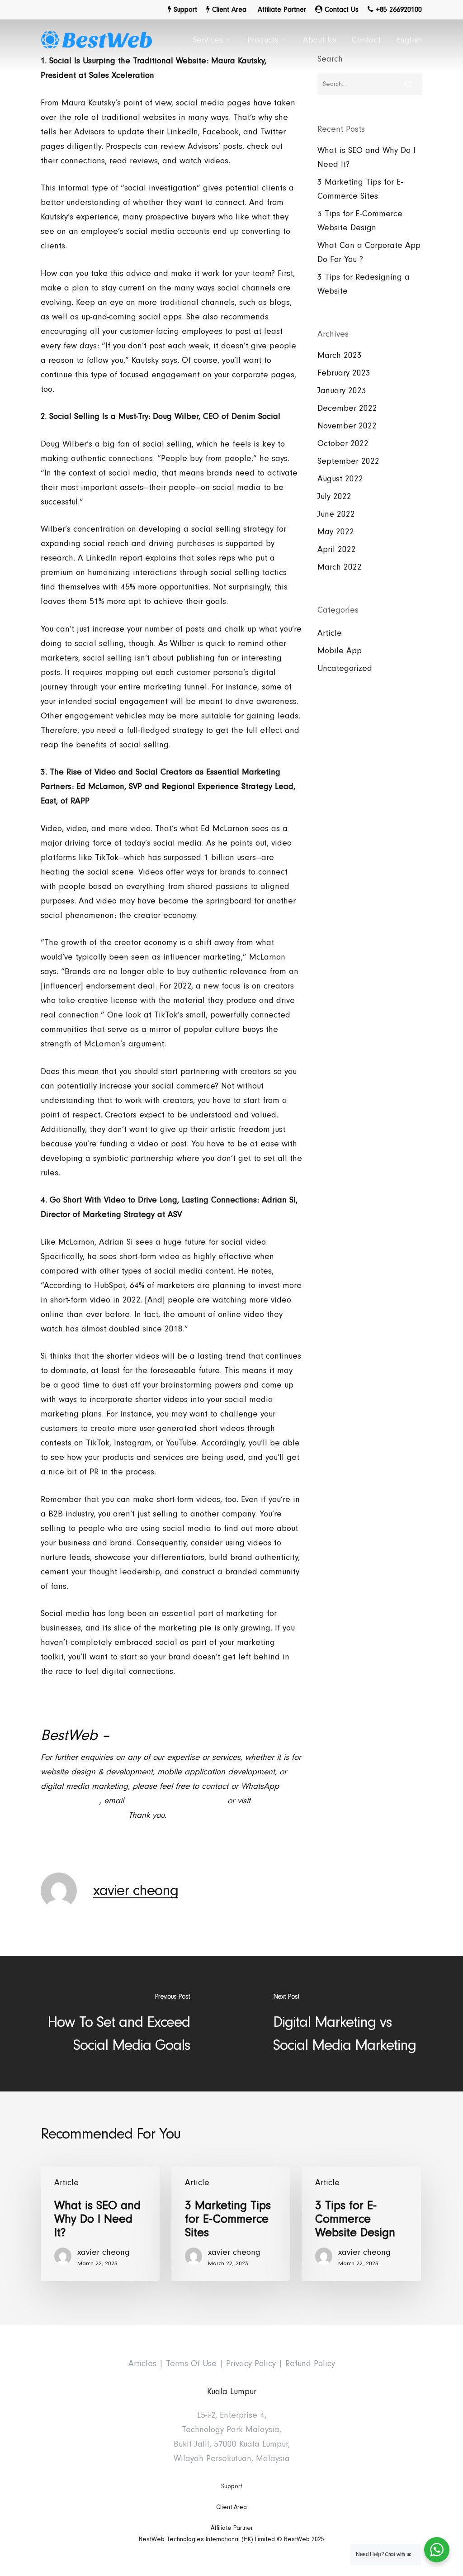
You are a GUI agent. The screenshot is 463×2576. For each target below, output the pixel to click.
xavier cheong (136, 1890)
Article (330, 633)
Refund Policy (310, 2364)
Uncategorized (345, 668)
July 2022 (334, 497)
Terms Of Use (191, 2364)
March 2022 (340, 567)
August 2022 (340, 479)
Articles (142, 2364)
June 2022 (336, 514)
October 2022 (343, 444)
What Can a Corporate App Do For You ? (369, 252)
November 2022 (347, 426)
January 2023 (342, 391)
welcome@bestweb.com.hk (176, 1801)
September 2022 (348, 461)
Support (231, 2486)
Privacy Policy (251, 2364)
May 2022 (336, 532)
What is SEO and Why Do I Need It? (366, 157)
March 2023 (340, 355)
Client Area (231, 2507)
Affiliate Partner (232, 2528)
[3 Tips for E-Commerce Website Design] (361, 2224)
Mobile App (340, 651)
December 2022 (347, 408)
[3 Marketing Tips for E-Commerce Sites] (231, 2224)
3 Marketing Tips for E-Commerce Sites (360, 189)
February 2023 (344, 373)
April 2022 (337, 549)
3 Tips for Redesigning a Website (364, 284)
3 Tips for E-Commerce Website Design (360, 221)
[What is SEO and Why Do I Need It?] (100, 2224)
